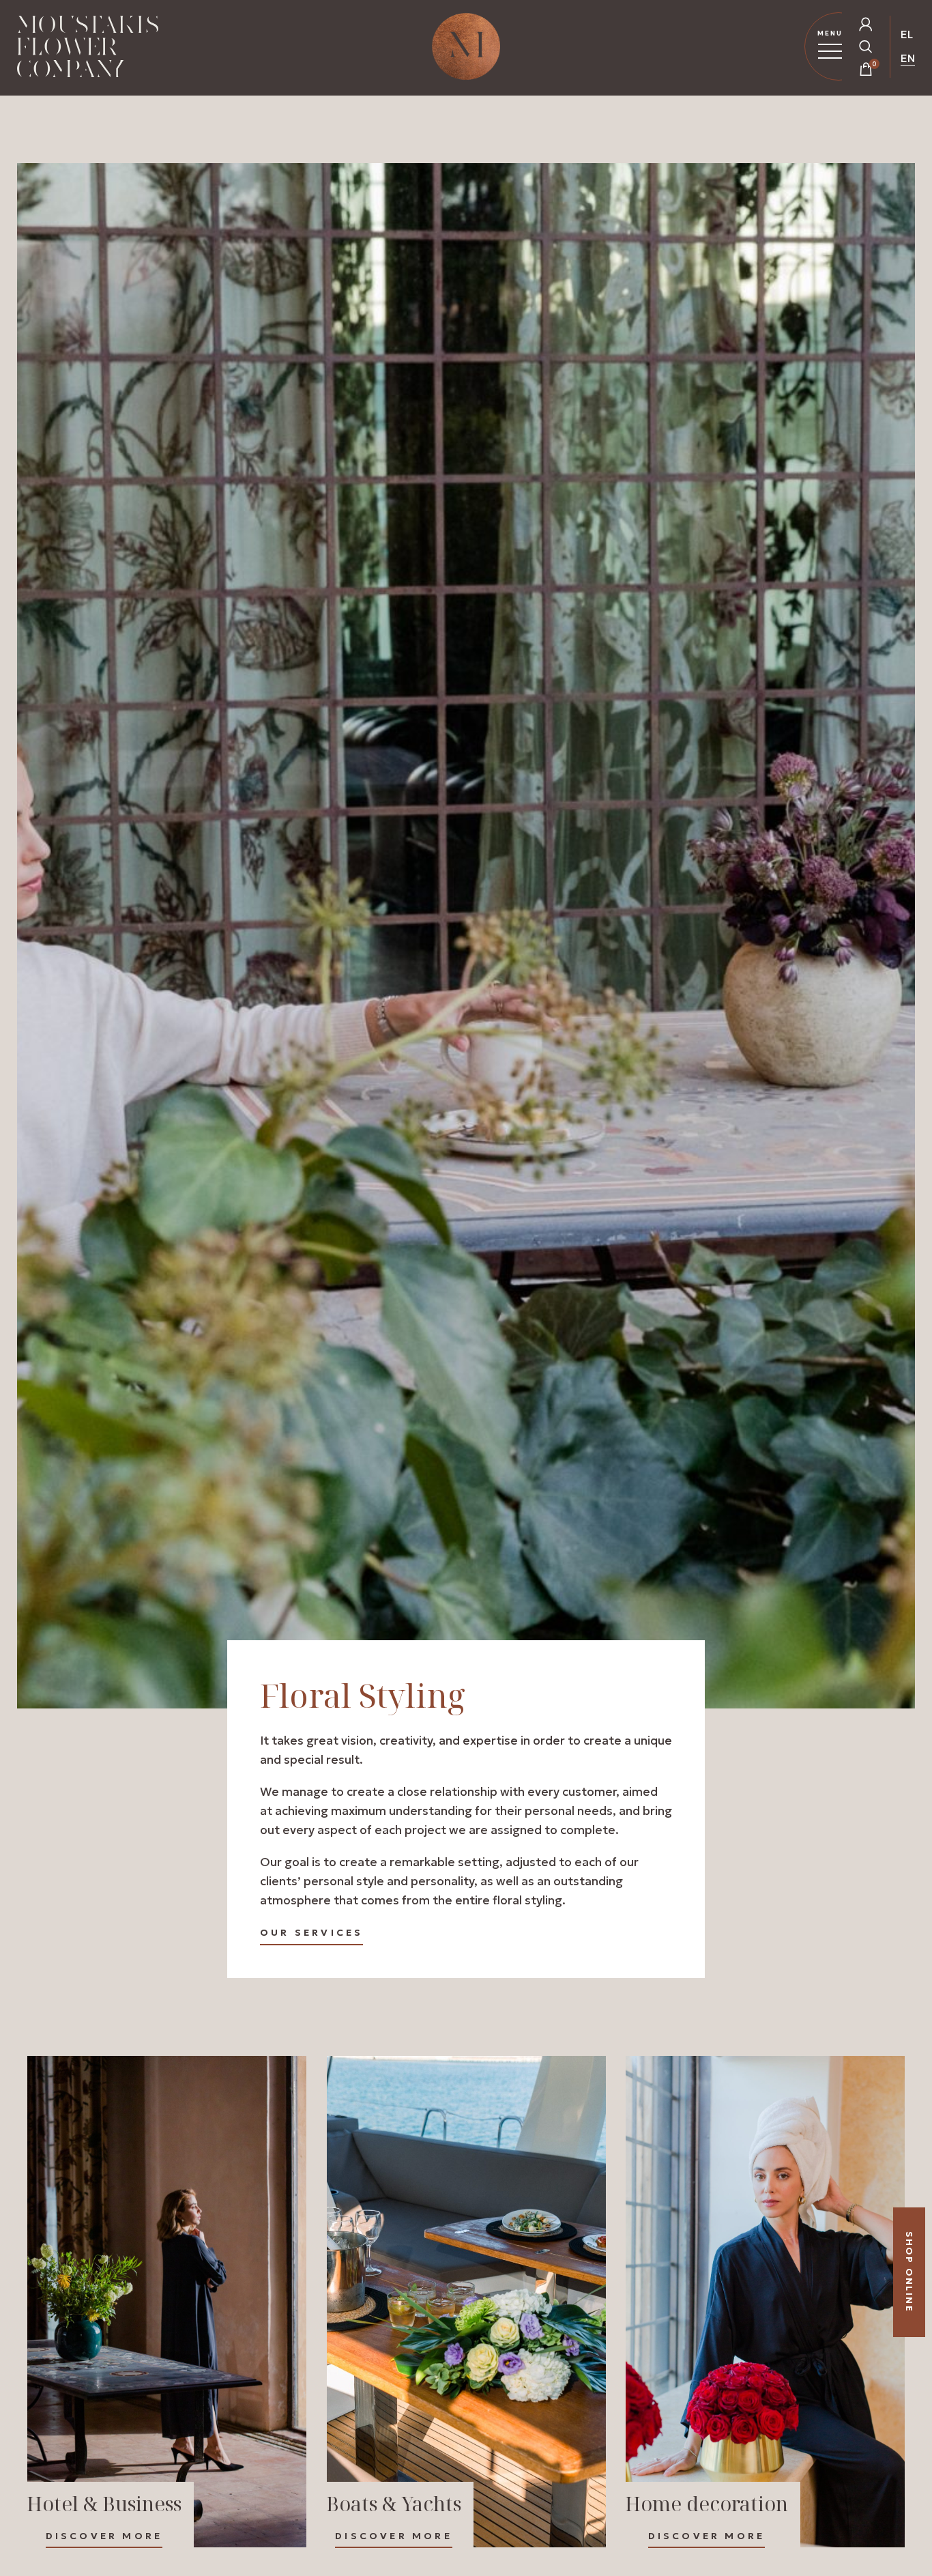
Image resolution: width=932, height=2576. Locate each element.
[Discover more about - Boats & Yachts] (466, 2302)
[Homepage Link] (88, 49)
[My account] (866, 24)
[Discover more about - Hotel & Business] (167, 2302)
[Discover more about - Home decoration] (765, 2302)
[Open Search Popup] (866, 46)
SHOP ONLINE (909, 2272)
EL (907, 34)
